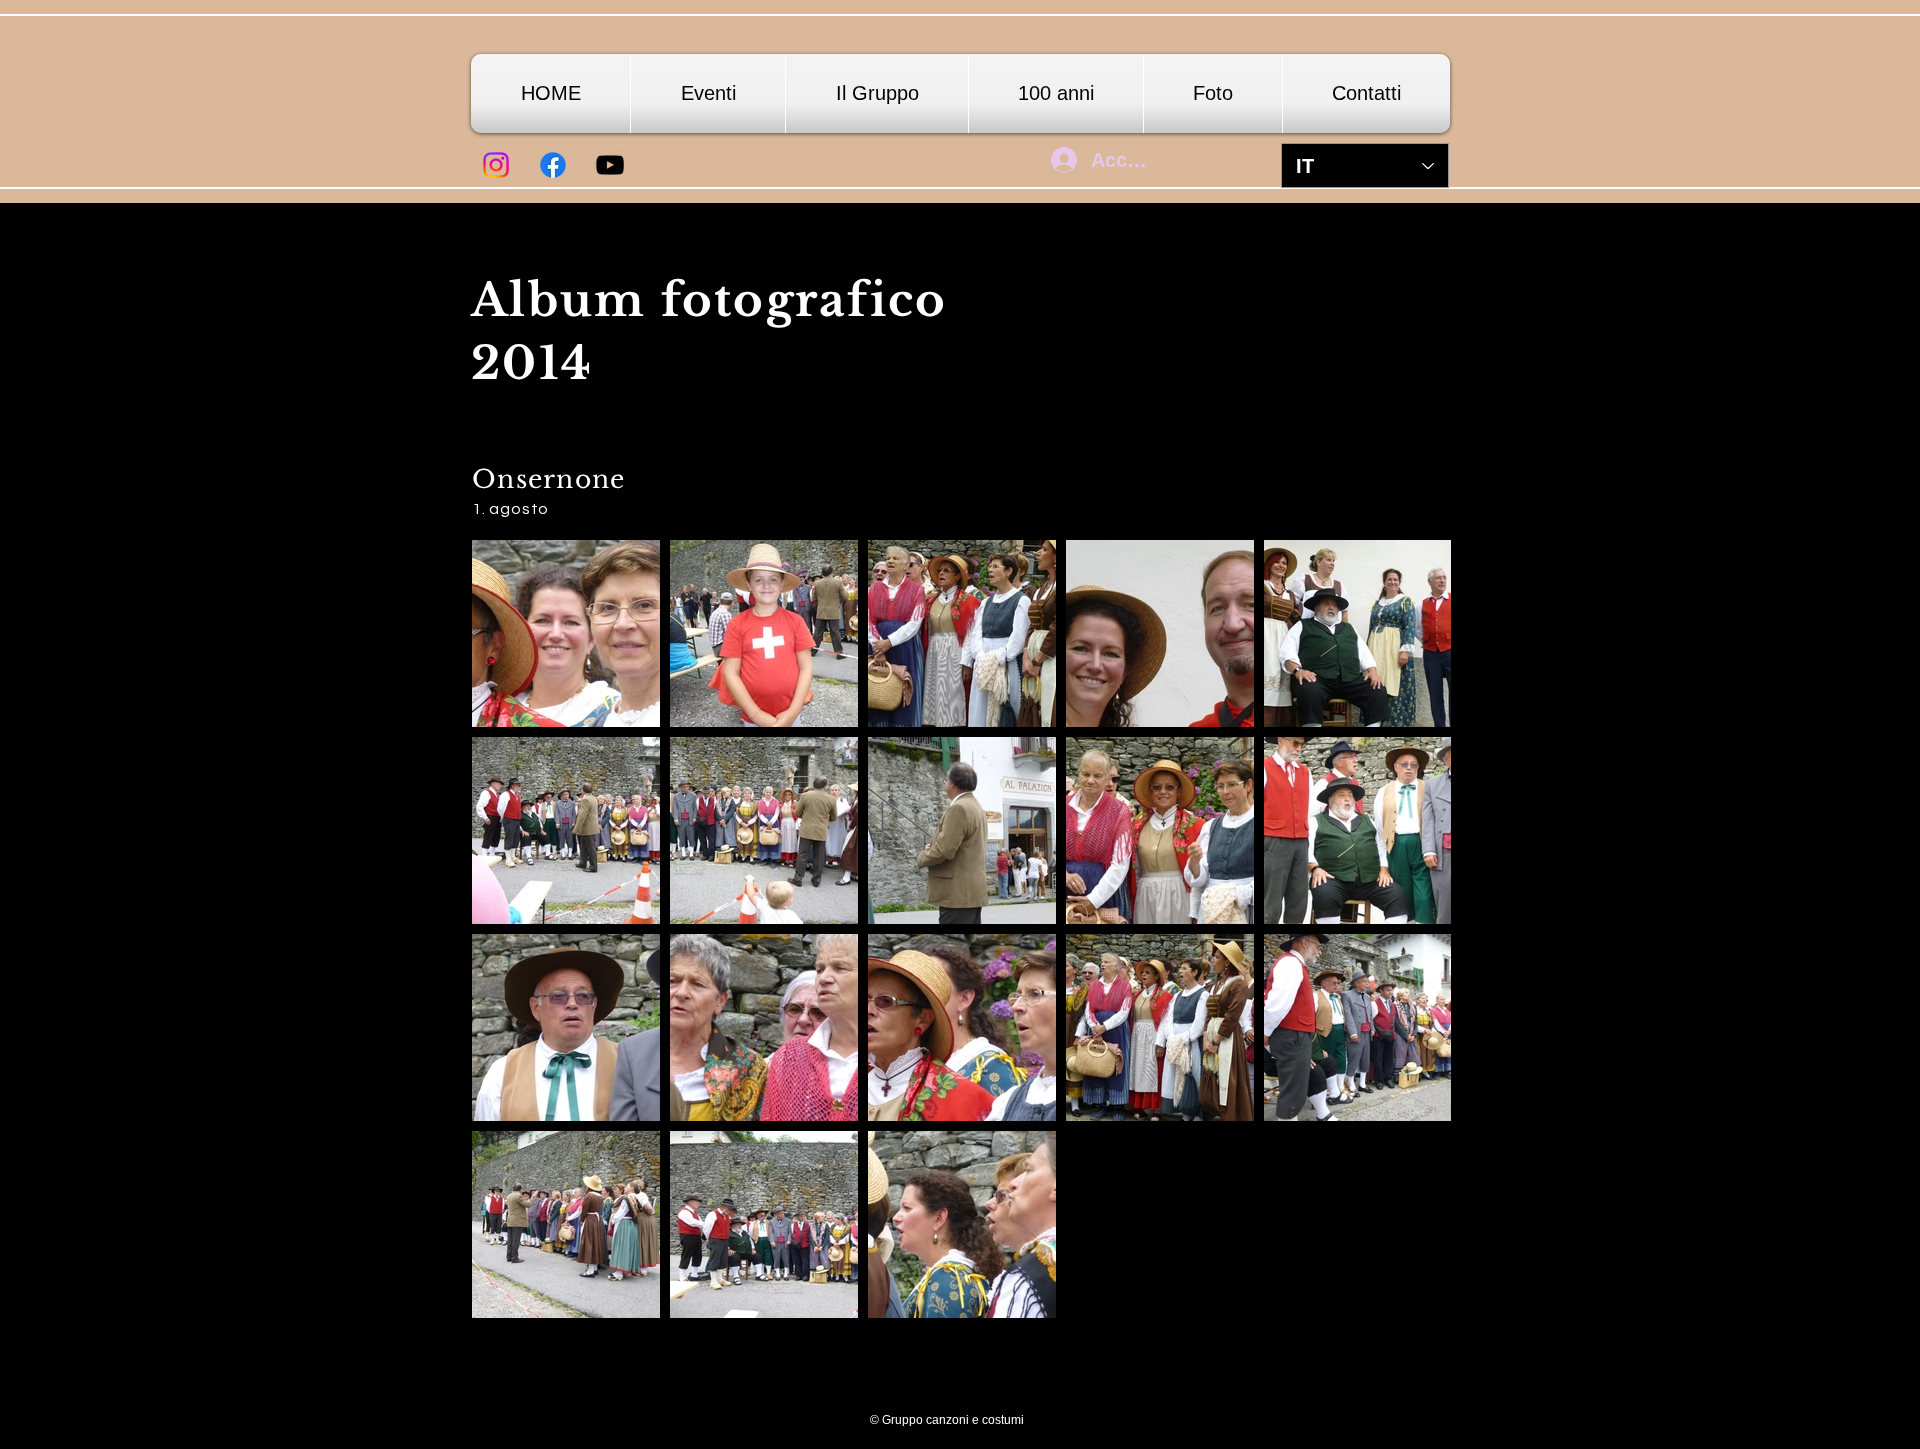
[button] (1213, 93)
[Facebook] (553, 165)
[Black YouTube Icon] (610, 165)
